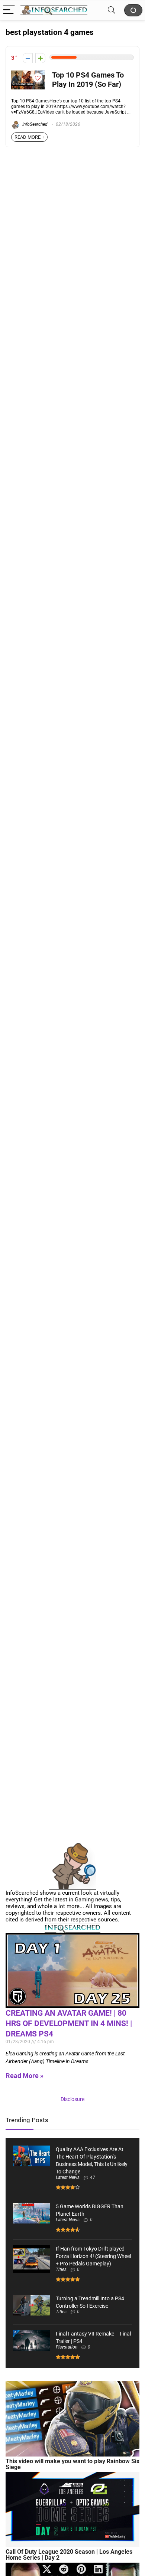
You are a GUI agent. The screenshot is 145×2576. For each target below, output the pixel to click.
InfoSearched (34, 124)
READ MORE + (29, 137)
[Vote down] (28, 58)
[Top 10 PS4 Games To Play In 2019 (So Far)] (28, 74)
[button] (47, 2569)
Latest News (68, 2177)
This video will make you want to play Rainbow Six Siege (72, 2464)
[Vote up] (40, 58)
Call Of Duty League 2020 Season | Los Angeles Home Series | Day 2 (69, 2555)
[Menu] (9, 10)
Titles (61, 2269)
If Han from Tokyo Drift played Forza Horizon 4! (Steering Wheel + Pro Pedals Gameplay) (93, 2256)
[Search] (112, 10)
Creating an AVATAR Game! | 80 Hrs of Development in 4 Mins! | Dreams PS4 (69, 2023)
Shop (133, 10)
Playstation (67, 2347)
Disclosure (72, 2099)
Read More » (25, 2076)
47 (93, 2177)
